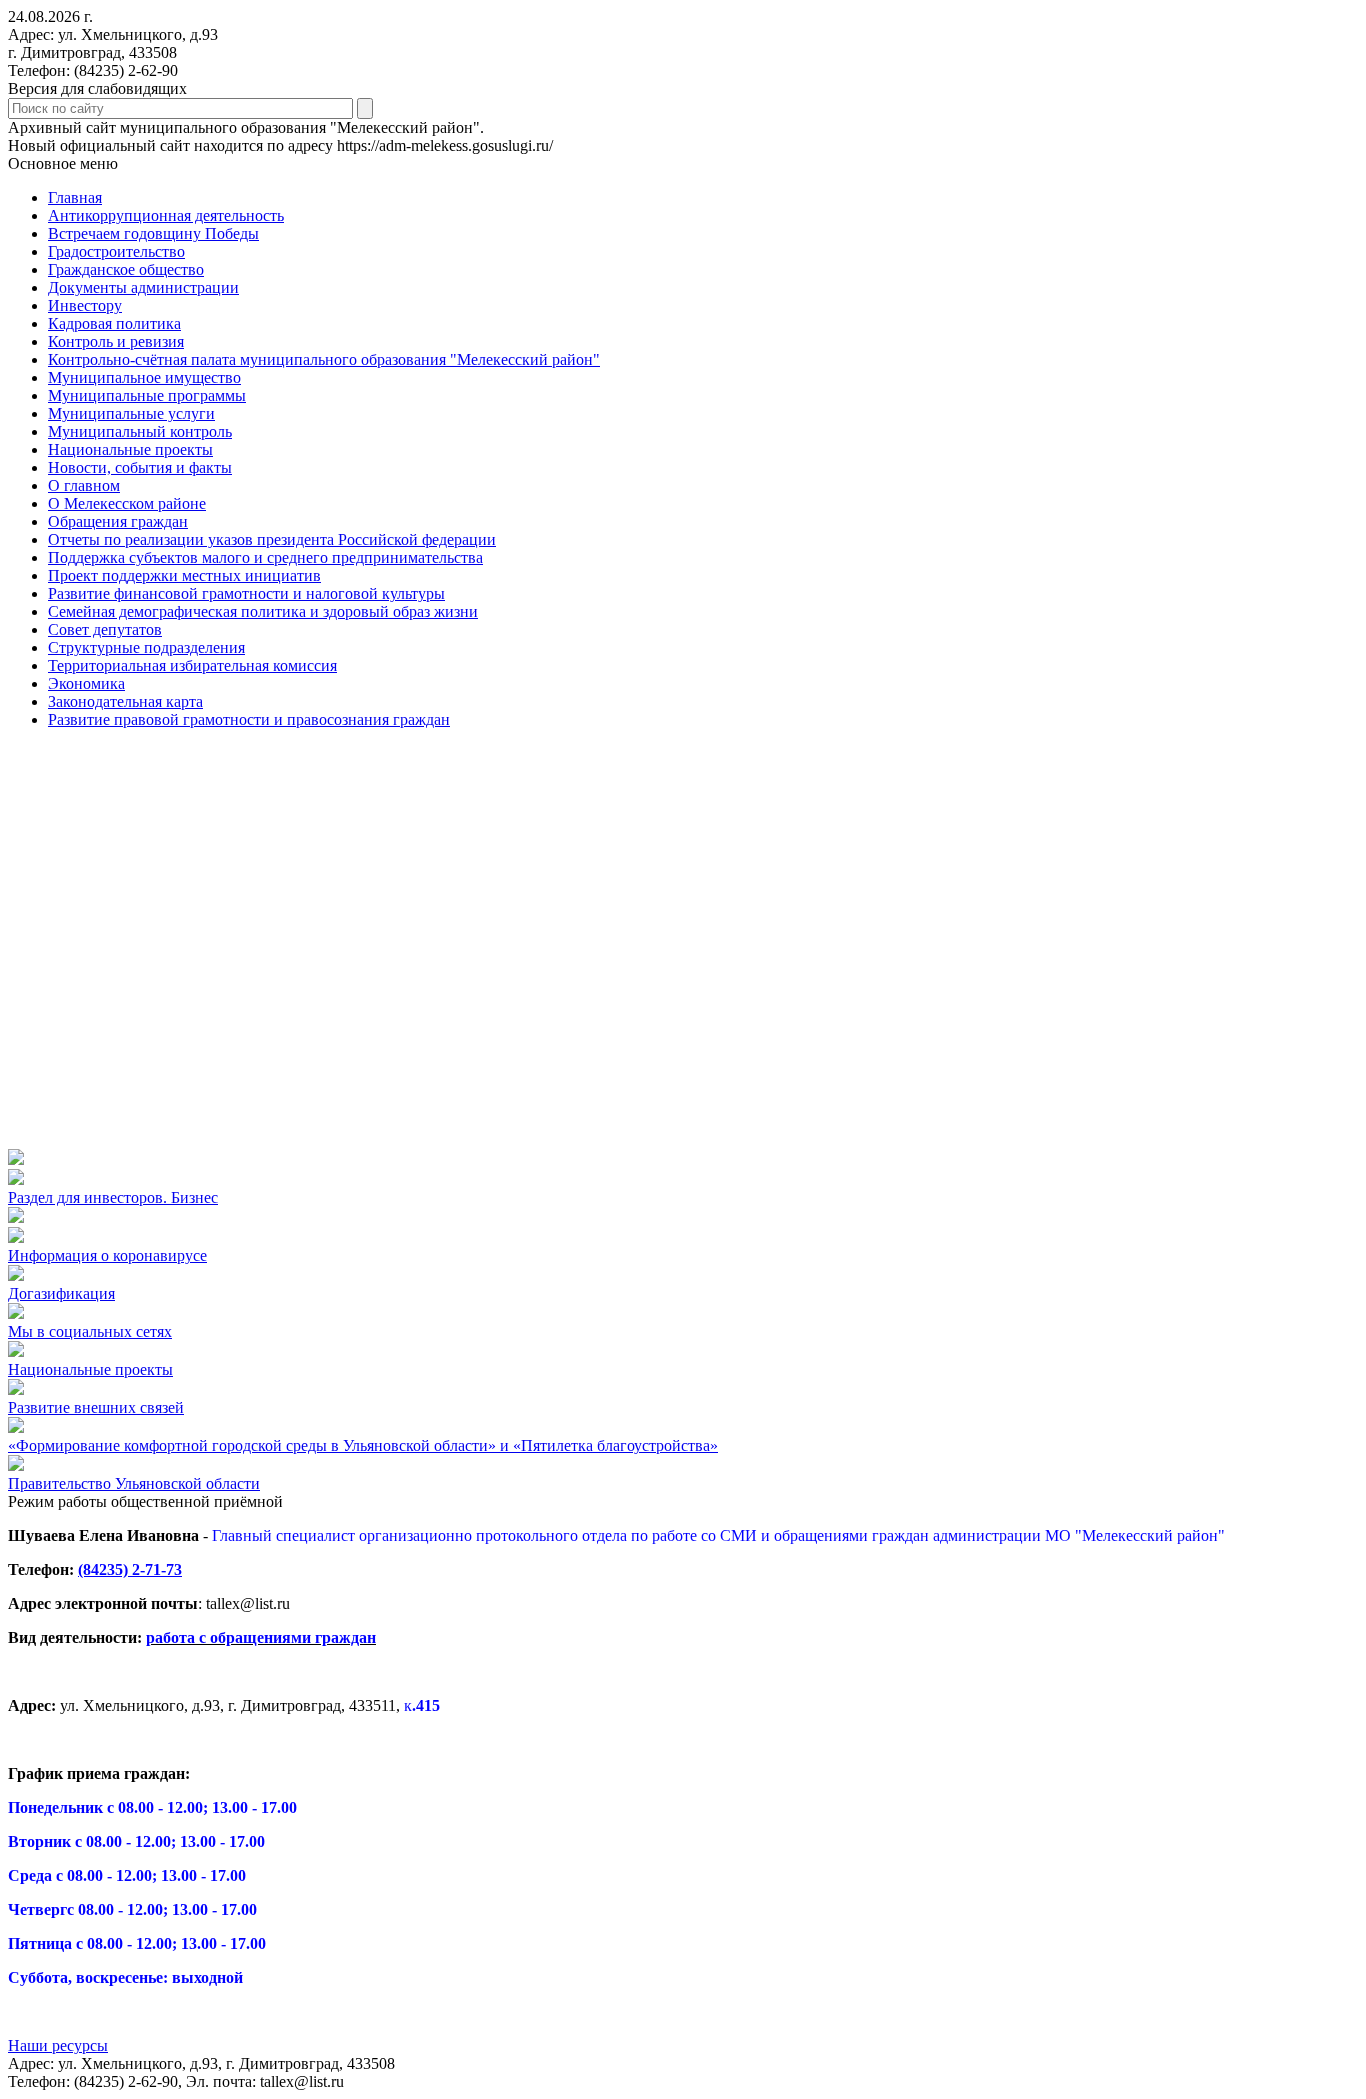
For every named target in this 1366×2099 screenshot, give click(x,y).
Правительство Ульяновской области (134, 1483)
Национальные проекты (90, 1369)
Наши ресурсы (58, 2045)
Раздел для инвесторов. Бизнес (113, 1197)
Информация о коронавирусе (107, 1255)
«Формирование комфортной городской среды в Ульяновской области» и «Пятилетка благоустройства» (363, 1445)
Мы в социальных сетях (90, 1331)
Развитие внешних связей (96, 1407)
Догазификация (61, 1293)
